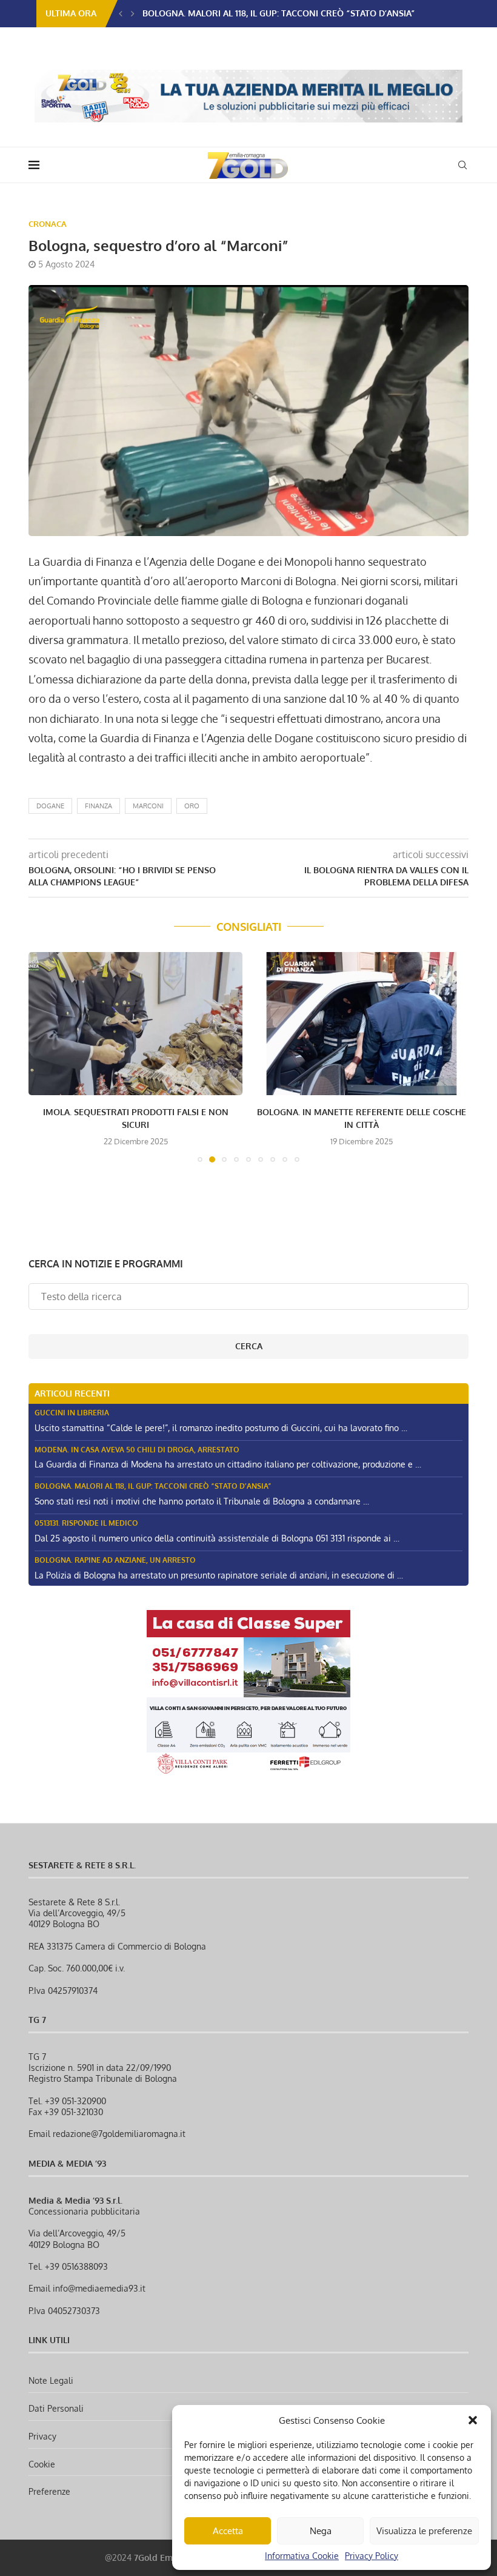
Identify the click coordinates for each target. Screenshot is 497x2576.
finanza (98, 806)
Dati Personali (56, 2408)
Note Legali (51, 2380)
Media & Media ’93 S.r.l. (75, 2200)
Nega (321, 2531)
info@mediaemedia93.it (99, 2288)
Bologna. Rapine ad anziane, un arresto (115, 1560)
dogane (50, 806)
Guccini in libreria (72, 1413)
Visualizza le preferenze (424, 2531)
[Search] (462, 165)
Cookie (42, 2464)
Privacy (42, 2436)
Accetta (228, 2531)
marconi (148, 806)
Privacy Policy (372, 2556)
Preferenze (49, 2491)
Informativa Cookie (302, 2556)
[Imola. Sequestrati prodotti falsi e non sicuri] (135, 1023)
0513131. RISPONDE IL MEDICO (202, 13)
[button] (473, 2420)
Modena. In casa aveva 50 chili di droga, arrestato (137, 1450)
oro (192, 806)
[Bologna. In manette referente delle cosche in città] (362, 1023)
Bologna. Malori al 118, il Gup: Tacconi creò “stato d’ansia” (153, 1486)
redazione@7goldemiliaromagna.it (119, 2134)
